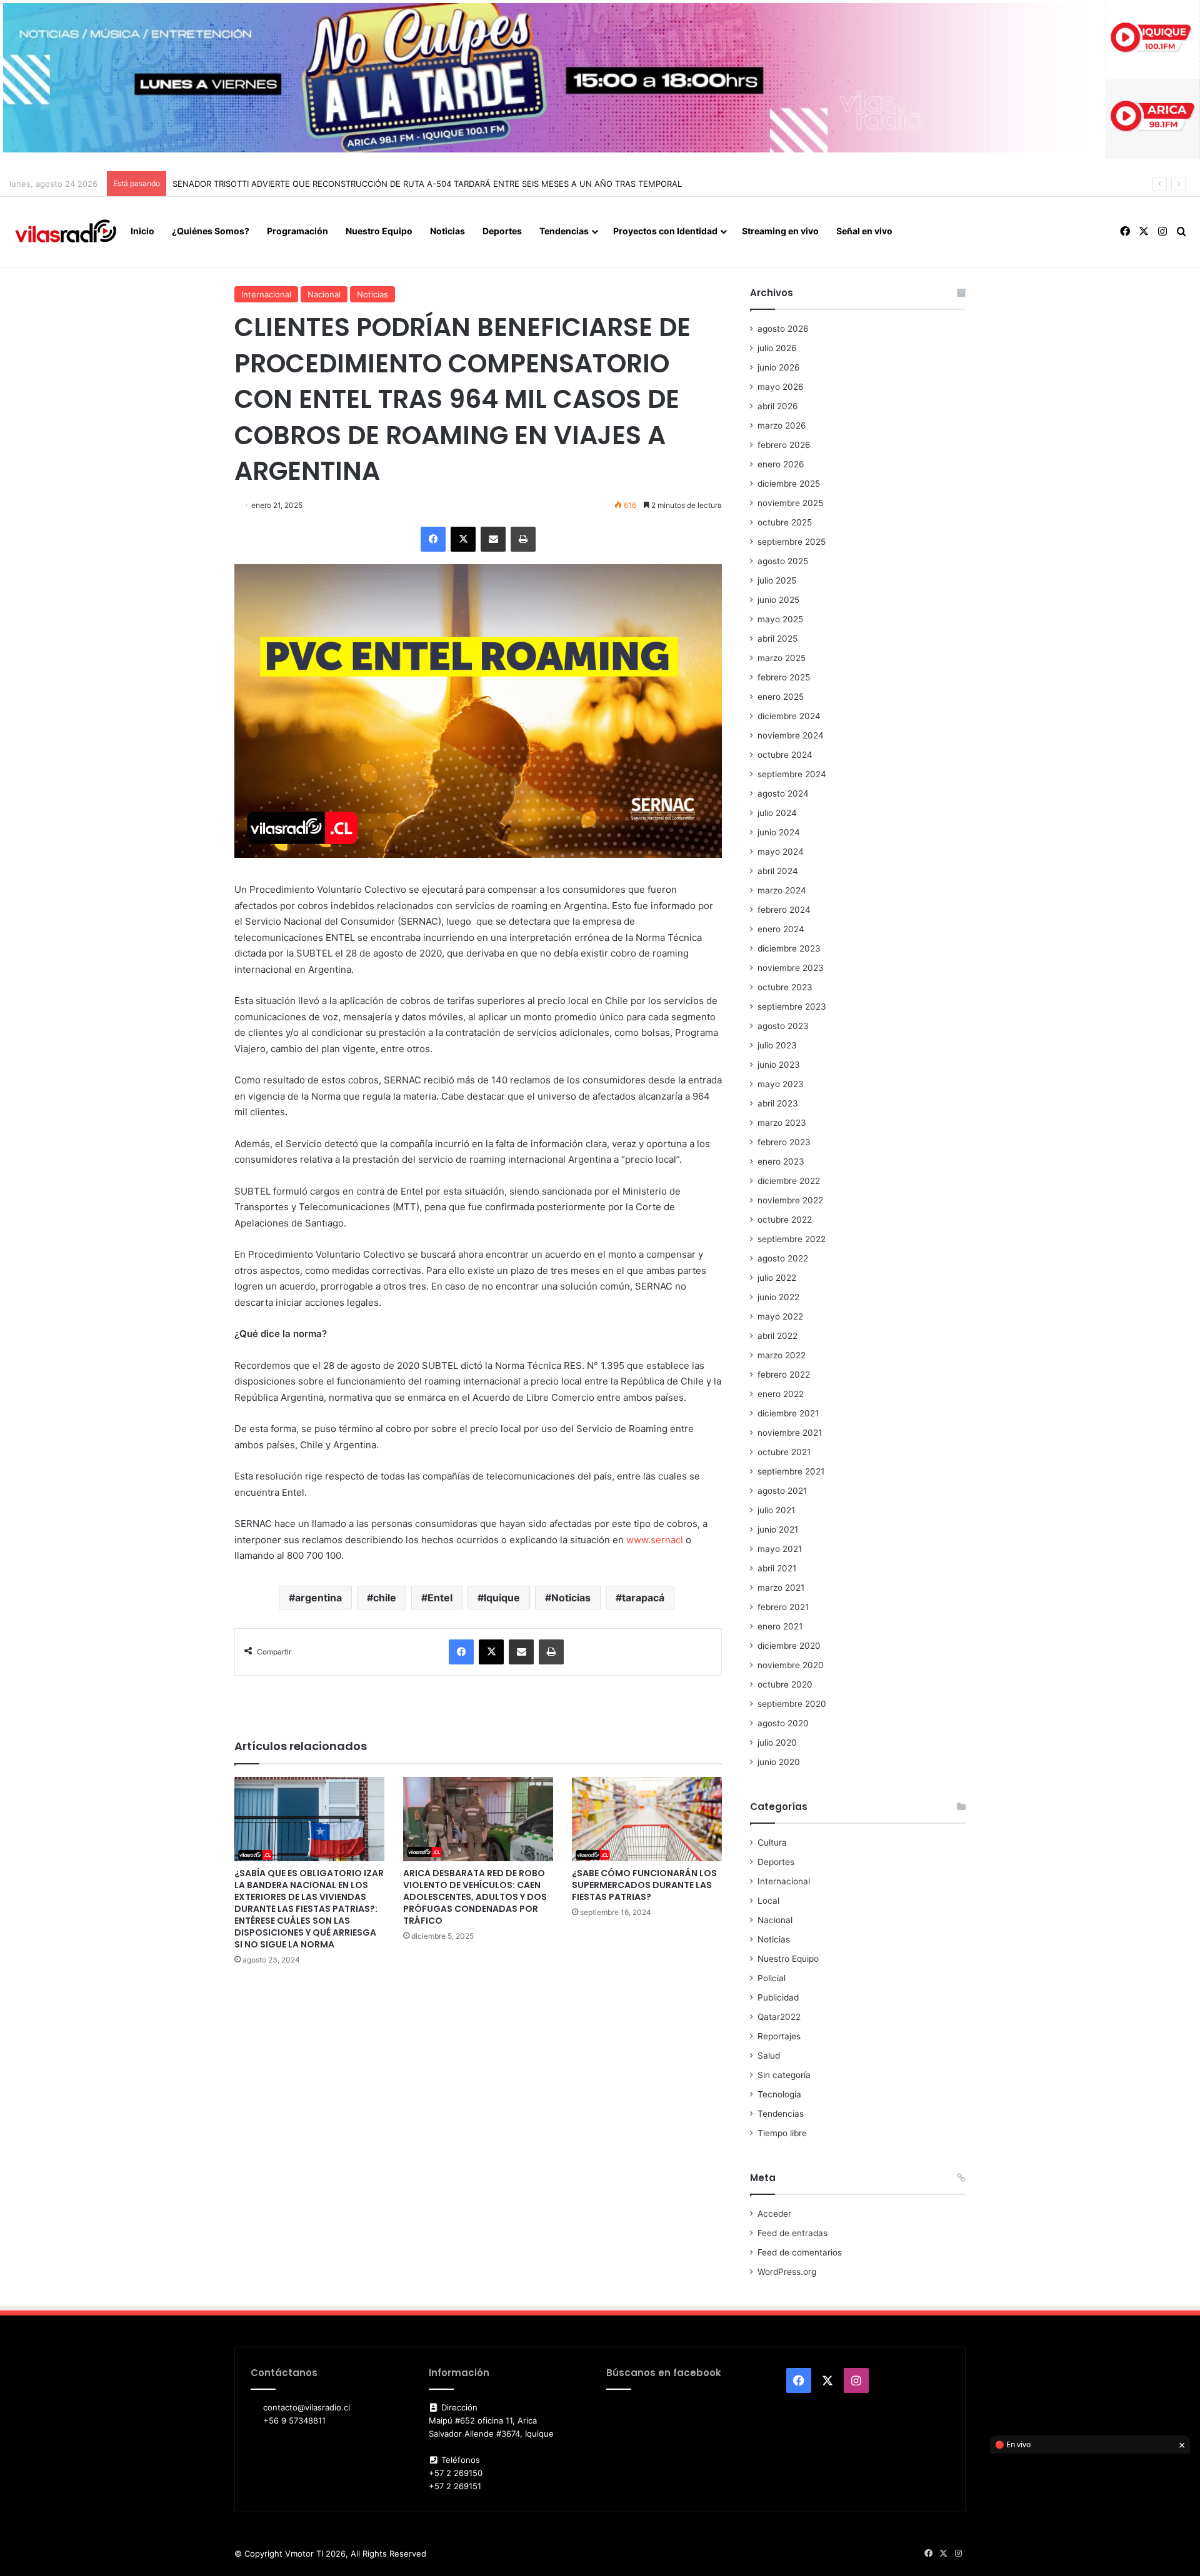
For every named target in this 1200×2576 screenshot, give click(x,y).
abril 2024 (778, 871)
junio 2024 (779, 832)
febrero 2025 (784, 677)
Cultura (772, 1842)
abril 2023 (778, 1103)
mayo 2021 (780, 1549)
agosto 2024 (783, 793)
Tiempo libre (782, 2133)
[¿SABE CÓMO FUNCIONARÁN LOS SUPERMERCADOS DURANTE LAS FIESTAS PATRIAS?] (647, 1819)
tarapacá (643, 1598)
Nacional (324, 294)
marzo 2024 (782, 890)
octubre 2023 (785, 987)
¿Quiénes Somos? (211, 231)
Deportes (502, 231)
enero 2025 (781, 697)
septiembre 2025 (792, 542)
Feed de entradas (792, 2233)
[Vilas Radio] (66, 232)
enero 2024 (781, 929)
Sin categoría (784, 2075)
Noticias (447, 231)
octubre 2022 (785, 1220)
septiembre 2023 (792, 1007)
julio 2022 (777, 1278)
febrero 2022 (784, 1375)
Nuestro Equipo (379, 231)
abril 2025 (777, 639)
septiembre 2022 (792, 1239)
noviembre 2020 (791, 1665)
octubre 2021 (784, 1452)
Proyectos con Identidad (665, 231)
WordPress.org (787, 2272)
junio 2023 (779, 1065)
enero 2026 (781, 464)
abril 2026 (778, 406)
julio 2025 (777, 580)
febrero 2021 (783, 1607)
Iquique (502, 1598)
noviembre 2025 (790, 503)
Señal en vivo (864, 231)
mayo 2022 (780, 1316)
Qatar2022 (779, 2017)
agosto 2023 (783, 1026)
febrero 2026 (784, 445)
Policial (772, 1978)
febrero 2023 (784, 1142)
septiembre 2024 (792, 774)
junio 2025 (778, 600)
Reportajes (779, 2036)
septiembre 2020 (792, 1704)
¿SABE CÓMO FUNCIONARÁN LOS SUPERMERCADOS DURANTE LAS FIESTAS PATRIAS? (644, 1885)
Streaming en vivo (780, 231)
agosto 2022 (783, 1258)
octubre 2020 (785, 1684)
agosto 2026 (783, 329)
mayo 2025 (780, 619)
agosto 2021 (782, 1491)
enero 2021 (780, 1626)
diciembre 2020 (789, 1646)
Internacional (266, 294)
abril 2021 (777, 1568)
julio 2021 (776, 1510)
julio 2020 (777, 1743)
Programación (297, 231)
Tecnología (779, 2094)
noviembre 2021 (790, 1433)
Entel (440, 1598)
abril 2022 (777, 1336)
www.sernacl (655, 1540)
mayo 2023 (781, 1084)
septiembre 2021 (791, 1471)
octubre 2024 (785, 755)
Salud (769, 2056)
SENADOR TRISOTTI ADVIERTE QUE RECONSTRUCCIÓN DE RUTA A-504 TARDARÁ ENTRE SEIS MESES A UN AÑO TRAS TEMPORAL (427, 184)
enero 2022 (781, 1394)
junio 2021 (778, 1529)
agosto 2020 (783, 1723)
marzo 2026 (782, 425)
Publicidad (778, 1997)
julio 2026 (777, 348)
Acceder (774, 2214)
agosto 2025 (783, 561)
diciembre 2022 (789, 1181)
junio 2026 (779, 367)
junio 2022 (778, 1297)
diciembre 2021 (788, 1413)
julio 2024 (777, 813)
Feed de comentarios (800, 2252)
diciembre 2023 (789, 948)
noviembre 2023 (791, 968)
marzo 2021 (781, 1588)
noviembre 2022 (790, 1200)
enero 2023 (781, 1161)
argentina (318, 1598)
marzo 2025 (782, 658)
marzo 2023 (782, 1123)
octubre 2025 (785, 522)
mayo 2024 (781, 852)
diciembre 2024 (789, 716)
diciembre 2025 (789, 484)
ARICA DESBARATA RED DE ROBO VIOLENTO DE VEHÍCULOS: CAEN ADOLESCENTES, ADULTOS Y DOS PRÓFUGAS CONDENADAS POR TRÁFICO (475, 1897)
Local (768, 1901)
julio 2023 (777, 1045)
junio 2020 (779, 1762)
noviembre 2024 (791, 735)
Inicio (142, 231)
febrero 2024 (784, 910)
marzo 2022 (782, 1355)
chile (385, 1598)
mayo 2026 (781, 387)
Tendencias (564, 231)
